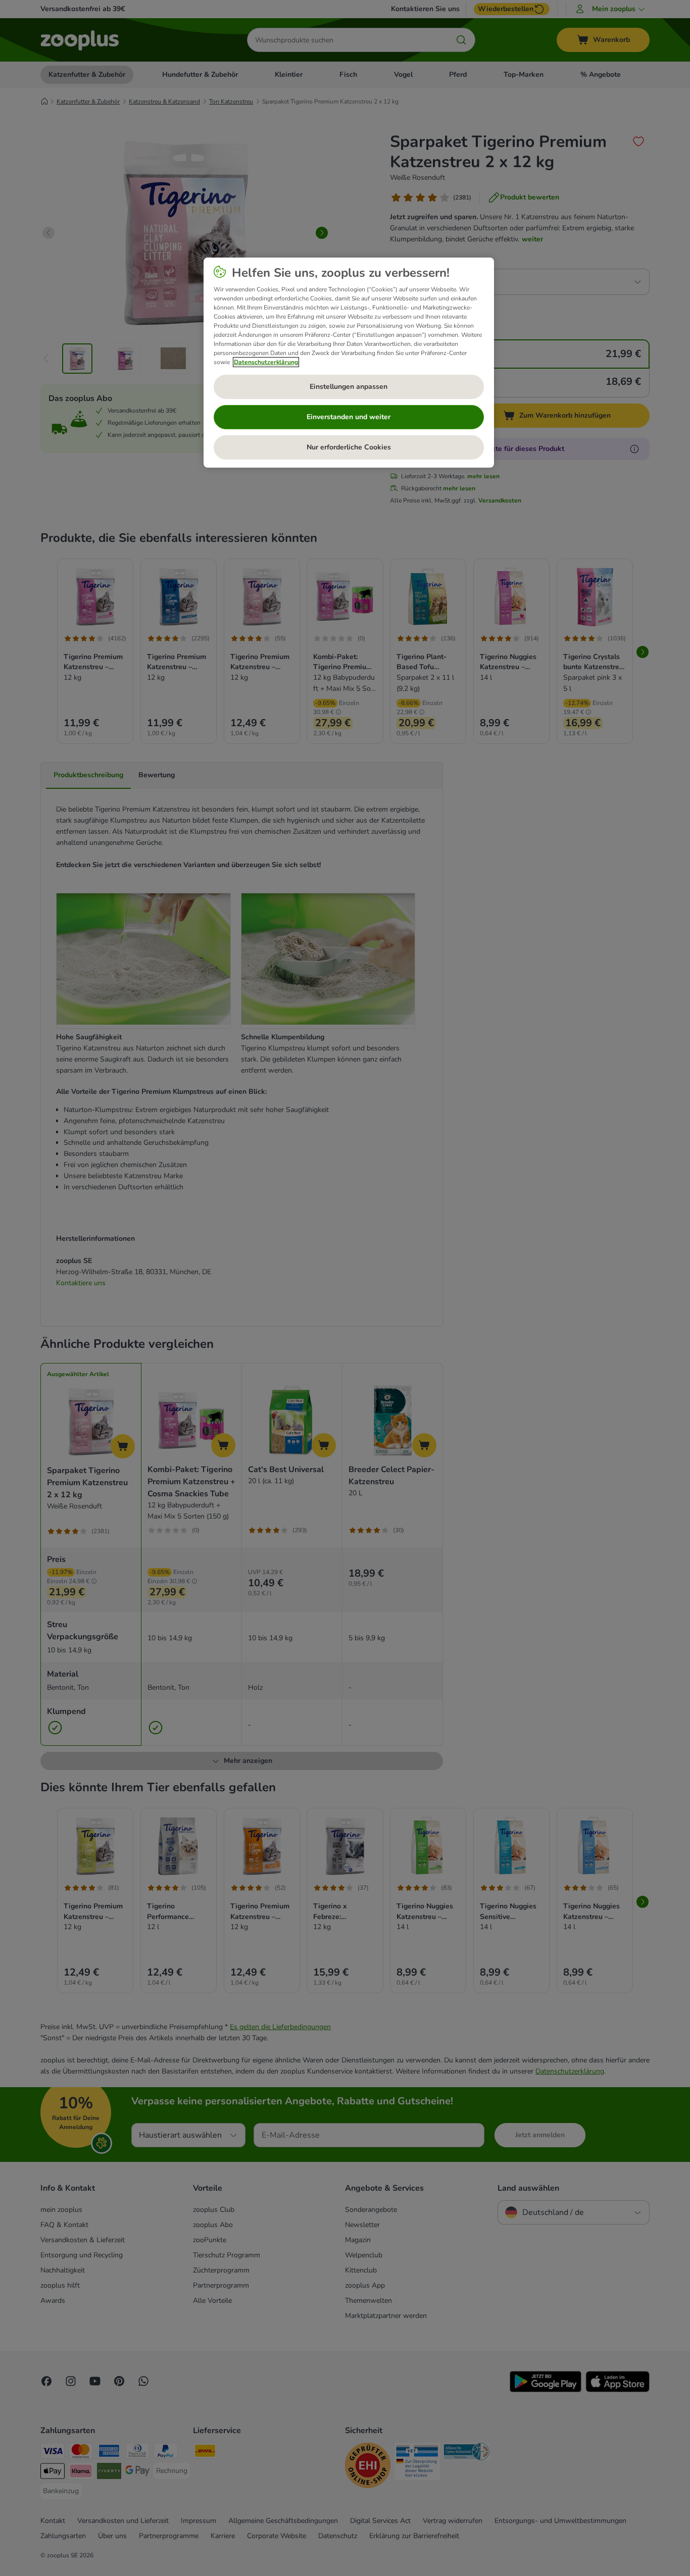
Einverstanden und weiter (349, 417)
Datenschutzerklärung (266, 362)
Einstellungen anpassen (349, 387)
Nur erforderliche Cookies (349, 447)
